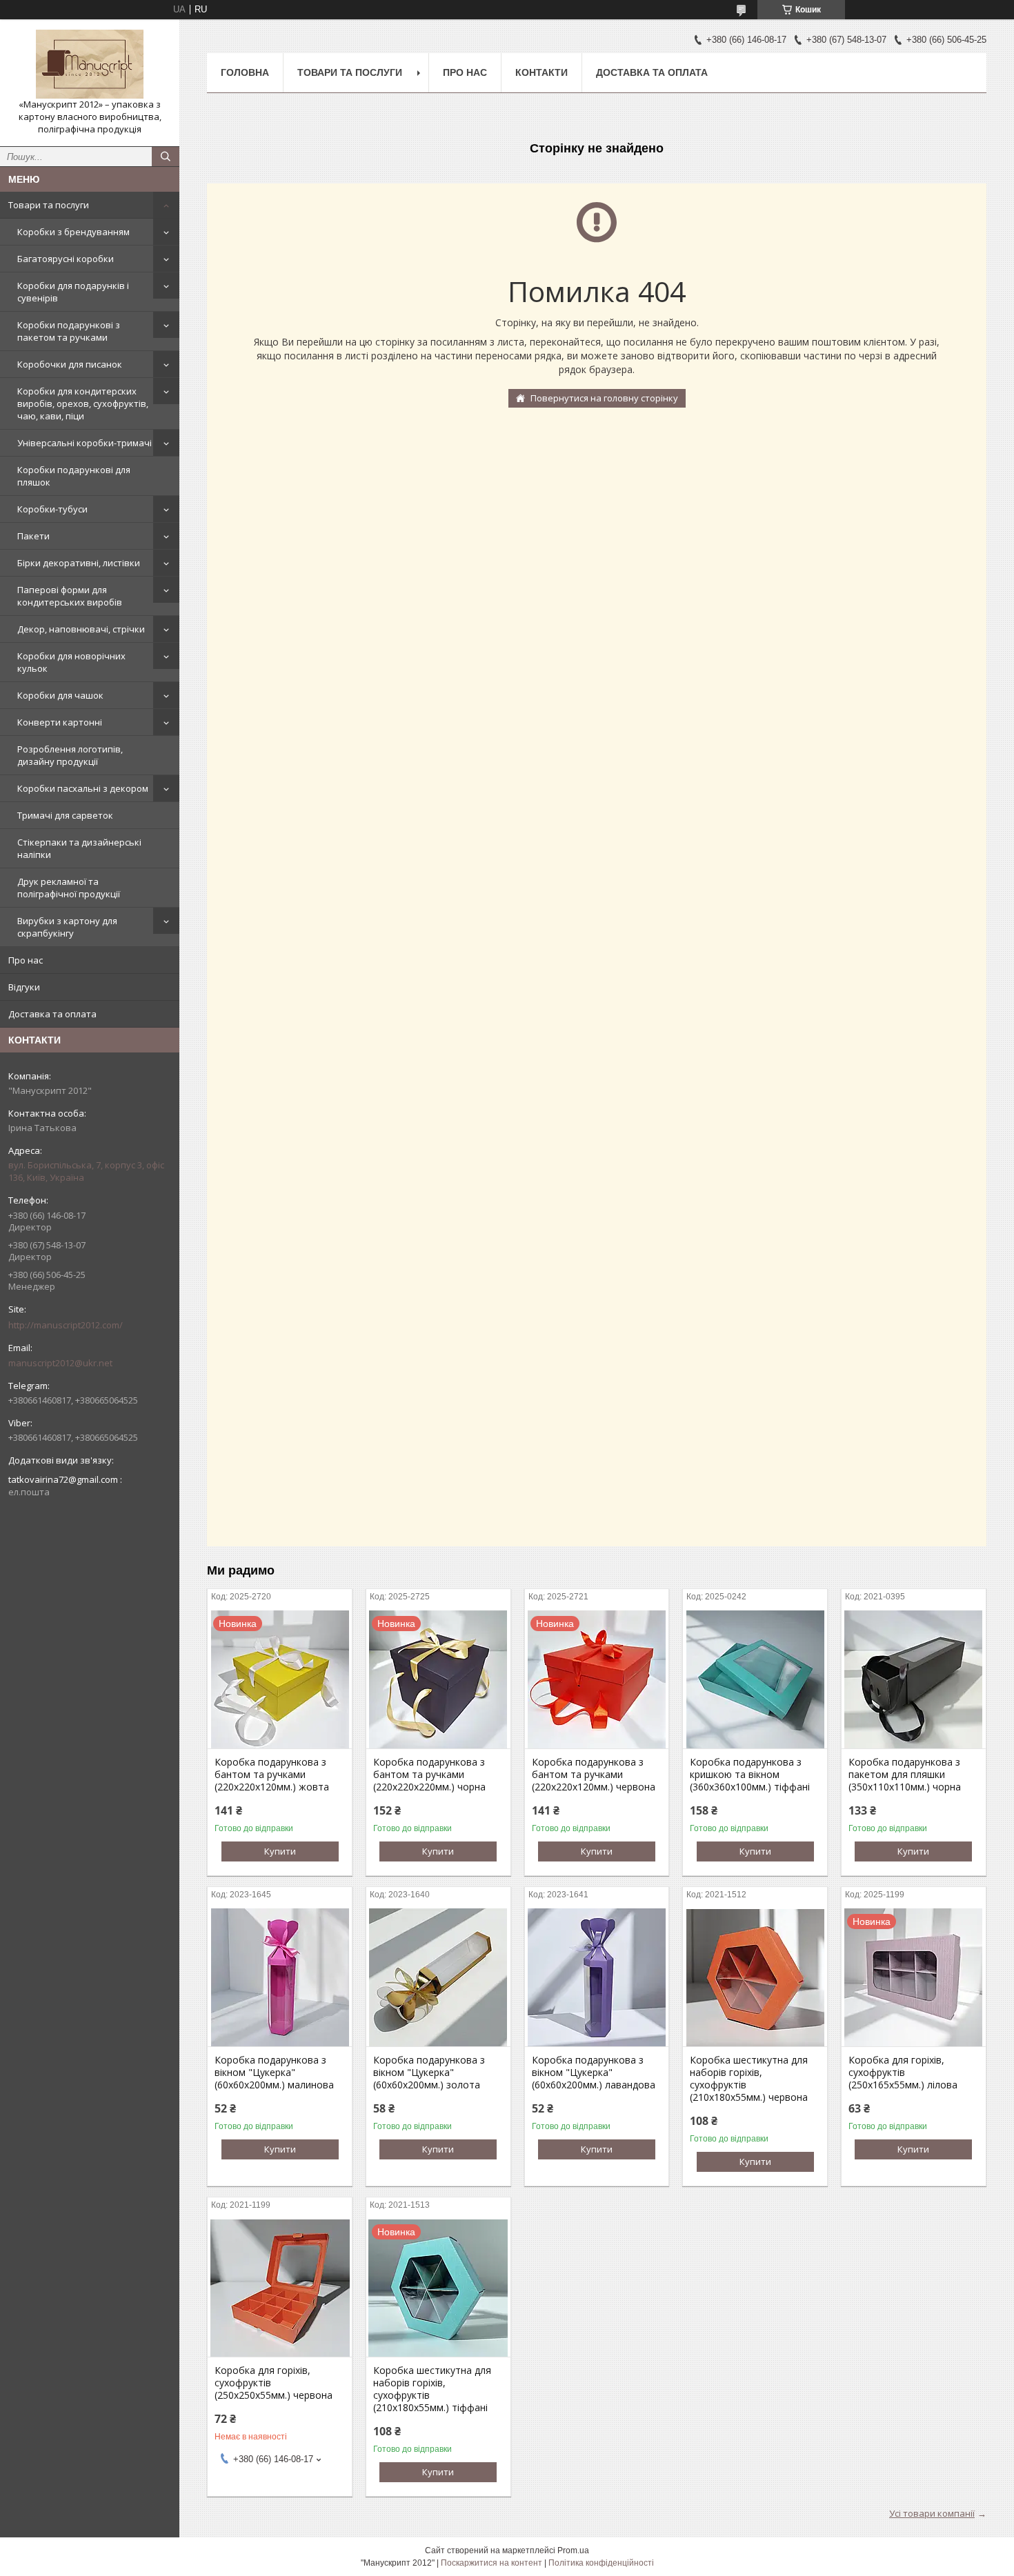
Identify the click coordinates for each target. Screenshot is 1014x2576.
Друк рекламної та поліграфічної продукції (69, 888)
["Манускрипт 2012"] (90, 64)
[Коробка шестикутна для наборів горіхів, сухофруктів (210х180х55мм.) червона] (755, 1977)
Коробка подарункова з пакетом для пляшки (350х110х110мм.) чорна (905, 1775)
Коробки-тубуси (52, 509)
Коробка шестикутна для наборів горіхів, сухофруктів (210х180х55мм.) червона (749, 2079)
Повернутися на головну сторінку (604, 398)
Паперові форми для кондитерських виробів (70, 596)
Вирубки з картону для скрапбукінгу (67, 927)
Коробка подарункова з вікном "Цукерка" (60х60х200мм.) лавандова (594, 2073)
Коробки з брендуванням (73, 232)
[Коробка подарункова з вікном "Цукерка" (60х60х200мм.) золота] (438, 1977)
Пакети (33, 536)
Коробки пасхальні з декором (83, 788)
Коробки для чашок (60, 695)
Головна (245, 72)
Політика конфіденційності (601, 2563)
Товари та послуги (49, 205)
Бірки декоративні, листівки (79, 563)
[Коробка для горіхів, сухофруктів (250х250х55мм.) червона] (280, 2288)
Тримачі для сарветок (65, 815)
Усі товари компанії (932, 2513)
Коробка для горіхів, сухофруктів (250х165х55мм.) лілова (903, 2073)
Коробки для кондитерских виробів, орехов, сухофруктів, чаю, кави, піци (83, 403)
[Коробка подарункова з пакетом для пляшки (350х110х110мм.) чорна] (914, 1679)
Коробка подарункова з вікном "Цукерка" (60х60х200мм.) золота (429, 2073)
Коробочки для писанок (70, 364)
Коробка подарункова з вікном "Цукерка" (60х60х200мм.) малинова (274, 2073)
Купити (280, 1851)
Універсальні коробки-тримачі (84, 443)
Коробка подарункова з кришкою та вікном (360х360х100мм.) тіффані (750, 1775)
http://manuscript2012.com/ (66, 1325)
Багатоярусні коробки (66, 259)
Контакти (541, 72)
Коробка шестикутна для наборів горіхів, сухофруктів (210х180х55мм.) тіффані (432, 2389)
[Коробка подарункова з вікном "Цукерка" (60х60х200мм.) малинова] (280, 1977)
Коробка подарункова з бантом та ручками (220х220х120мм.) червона (594, 1775)
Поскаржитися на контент (491, 2563)
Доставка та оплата (52, 1014)
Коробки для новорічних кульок (71, 662)
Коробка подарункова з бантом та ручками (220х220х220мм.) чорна (429, 1775)
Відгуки (24, 987)
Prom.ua (573, 2550)
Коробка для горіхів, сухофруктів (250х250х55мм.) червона (274, 2383)
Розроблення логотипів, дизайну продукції (70, 755)
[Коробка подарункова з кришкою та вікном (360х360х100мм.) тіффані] (755, 1679)
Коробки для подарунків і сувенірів (73, 292)
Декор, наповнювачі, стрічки (81, 629)
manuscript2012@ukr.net (60, 1363)
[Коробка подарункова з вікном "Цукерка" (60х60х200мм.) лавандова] (597, 1977)
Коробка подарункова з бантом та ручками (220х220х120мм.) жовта (272, 1775)
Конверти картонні (60, 722)
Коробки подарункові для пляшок (74, 476)
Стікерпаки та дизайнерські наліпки (79, 848)
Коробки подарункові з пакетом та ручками (69, 331)
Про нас (26, 960)
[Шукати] (166, 157)
